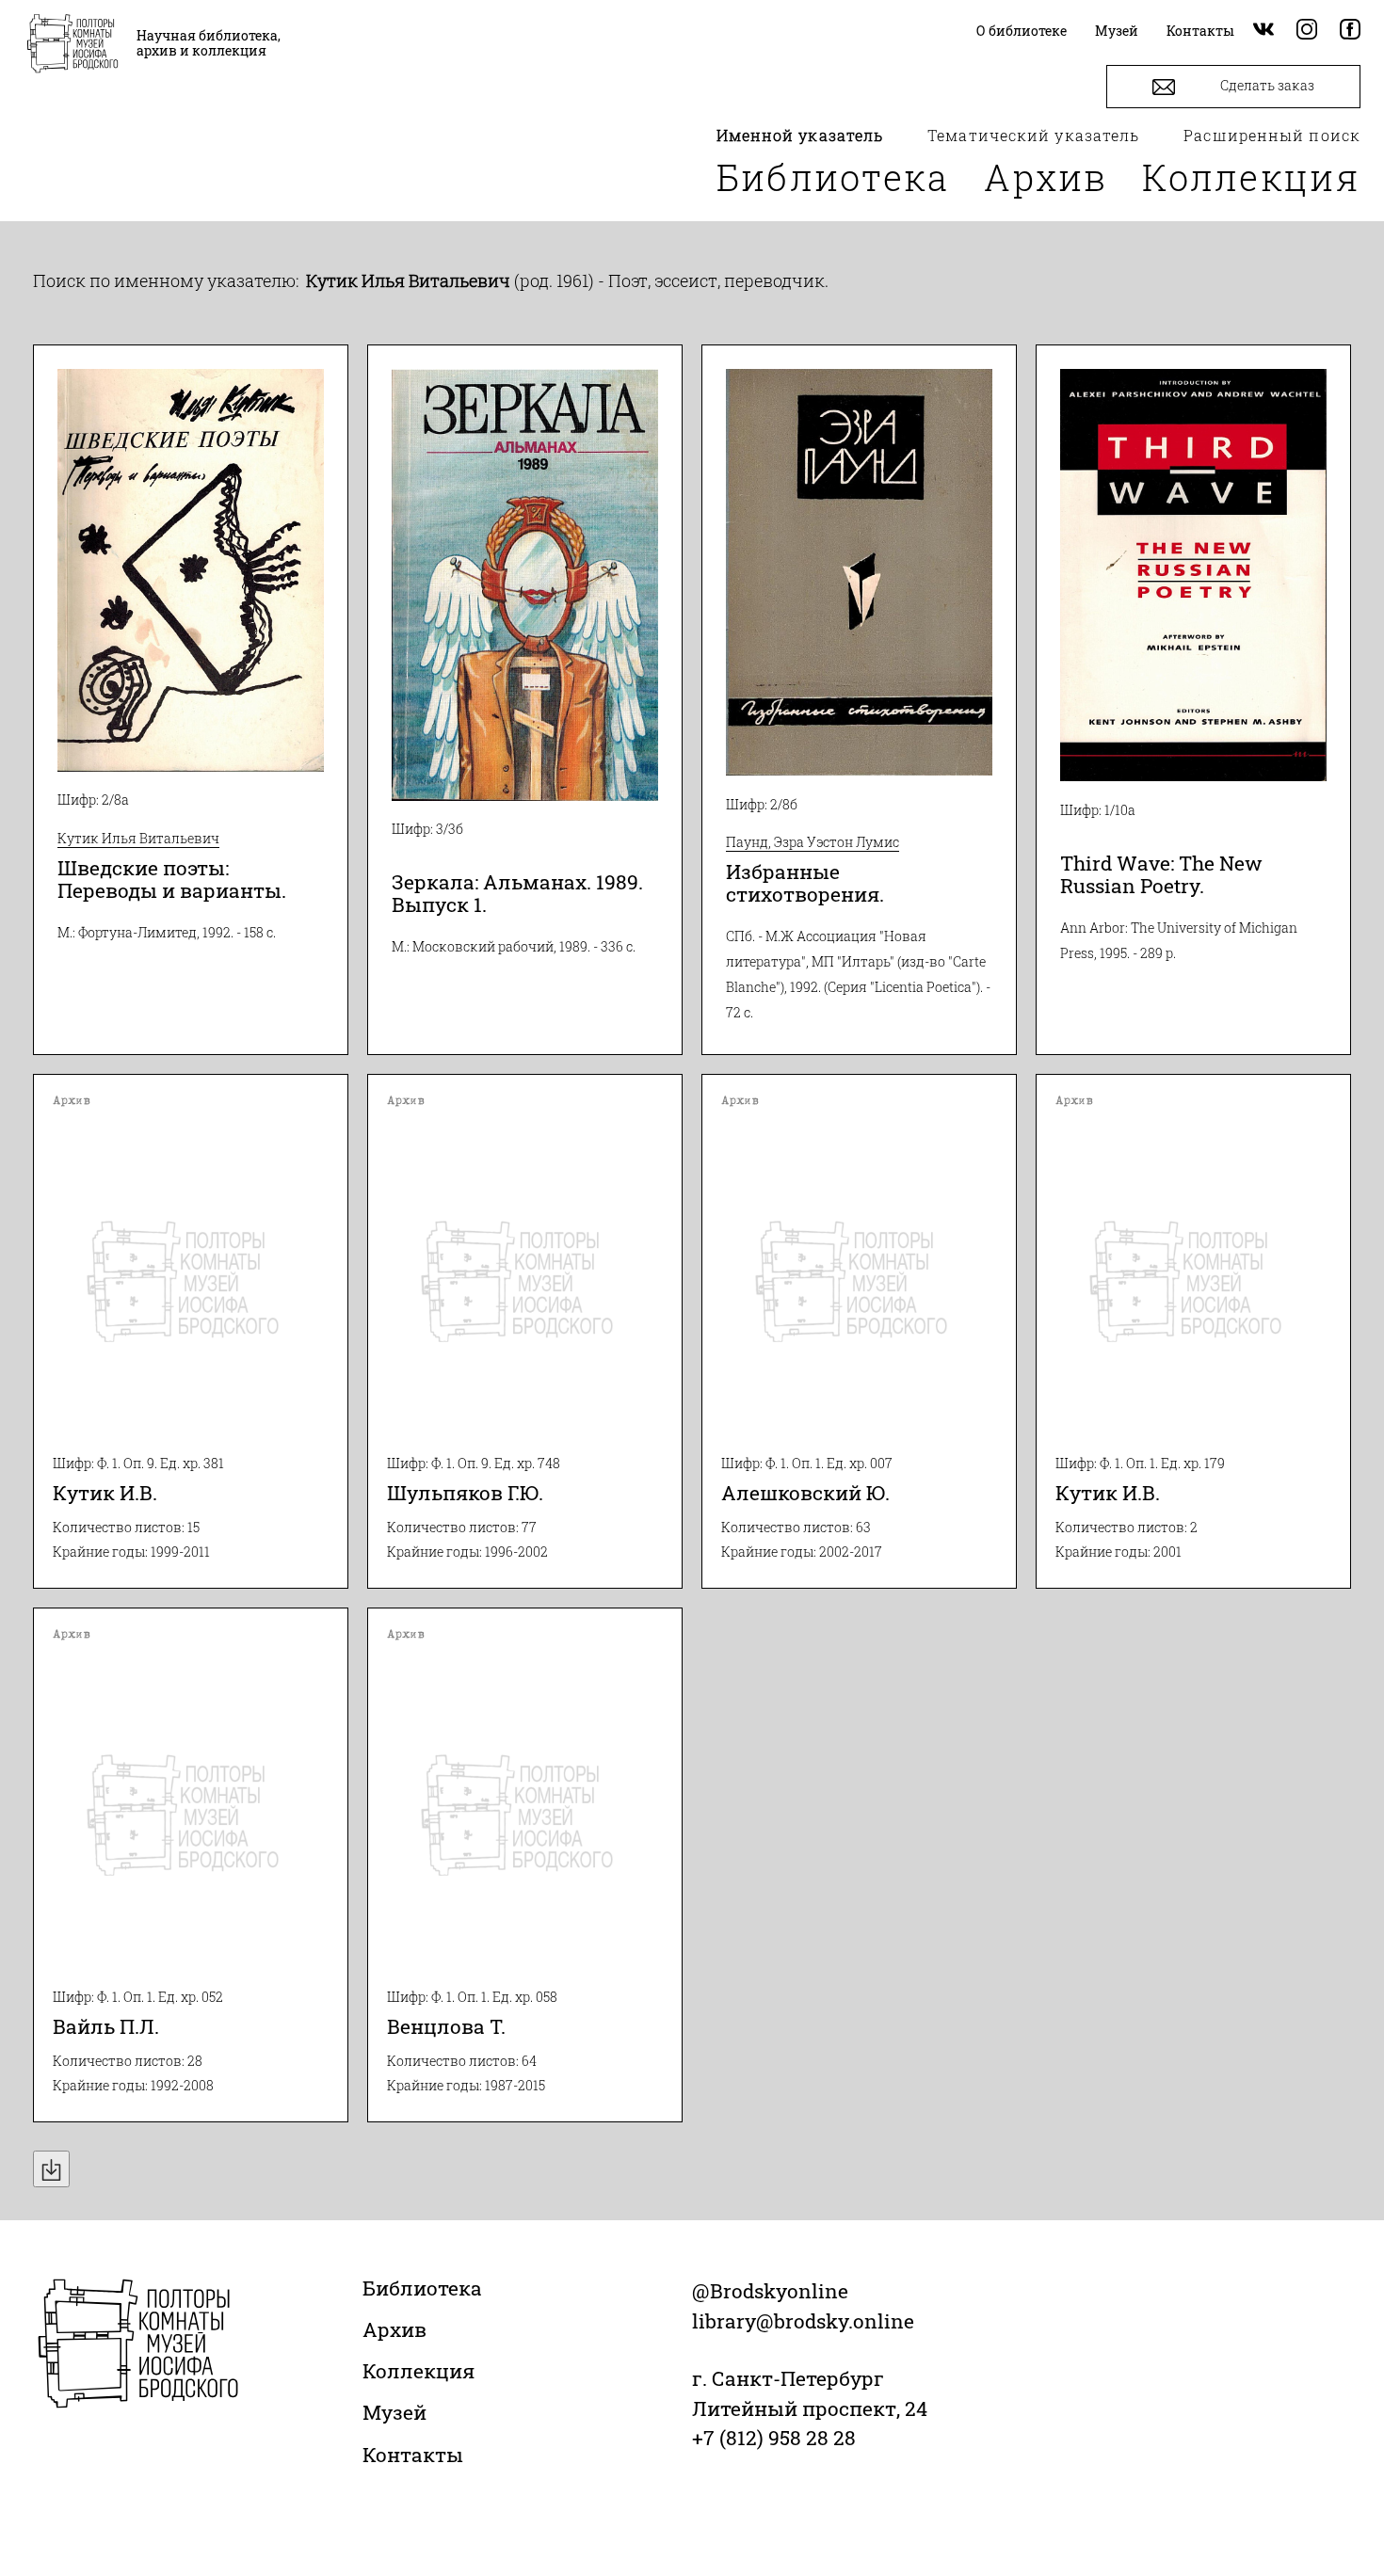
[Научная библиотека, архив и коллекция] (72, 45)
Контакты (413, 2455)
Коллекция (1251, 177)
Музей (394, 2412)
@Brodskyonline (770, 2291)
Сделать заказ (1266, 85)
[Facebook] (1350, 31)
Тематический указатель (1033, 135)
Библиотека (833, 177)
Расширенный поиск (1272, 135)
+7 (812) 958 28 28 (774, 2438)
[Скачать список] (51, 2169)
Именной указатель (800, 135)
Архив (1046, 177)
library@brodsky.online (803, 2321)
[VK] (1263, 31)
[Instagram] (1307, 31)
